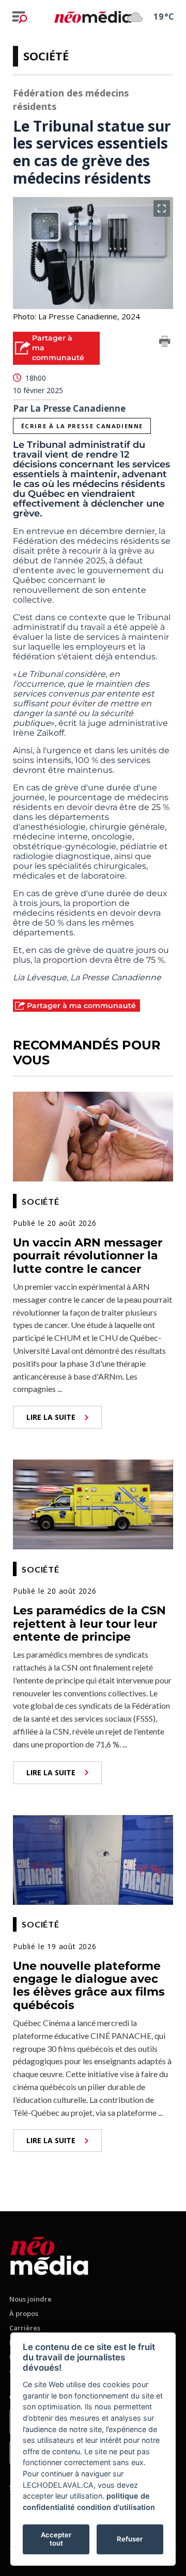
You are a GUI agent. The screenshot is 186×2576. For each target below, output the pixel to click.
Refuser (130, 2539)
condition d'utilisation (116, 2507)
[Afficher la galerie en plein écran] (162, 208)
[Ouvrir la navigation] (20, 17)
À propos (24, 2313)
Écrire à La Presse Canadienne (82, 426)
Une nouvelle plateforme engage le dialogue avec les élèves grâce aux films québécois (89, 1986)
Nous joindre (30, 2299)
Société (46, 56)
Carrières (25, 2328)
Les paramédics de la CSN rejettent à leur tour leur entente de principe (89, 1624)
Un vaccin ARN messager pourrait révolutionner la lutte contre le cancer (88, 1256)
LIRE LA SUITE (51, 1417)
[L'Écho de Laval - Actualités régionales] (93, 17)
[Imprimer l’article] (165, 343)
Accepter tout (56, 2539)
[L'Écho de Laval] (49, 2254)
